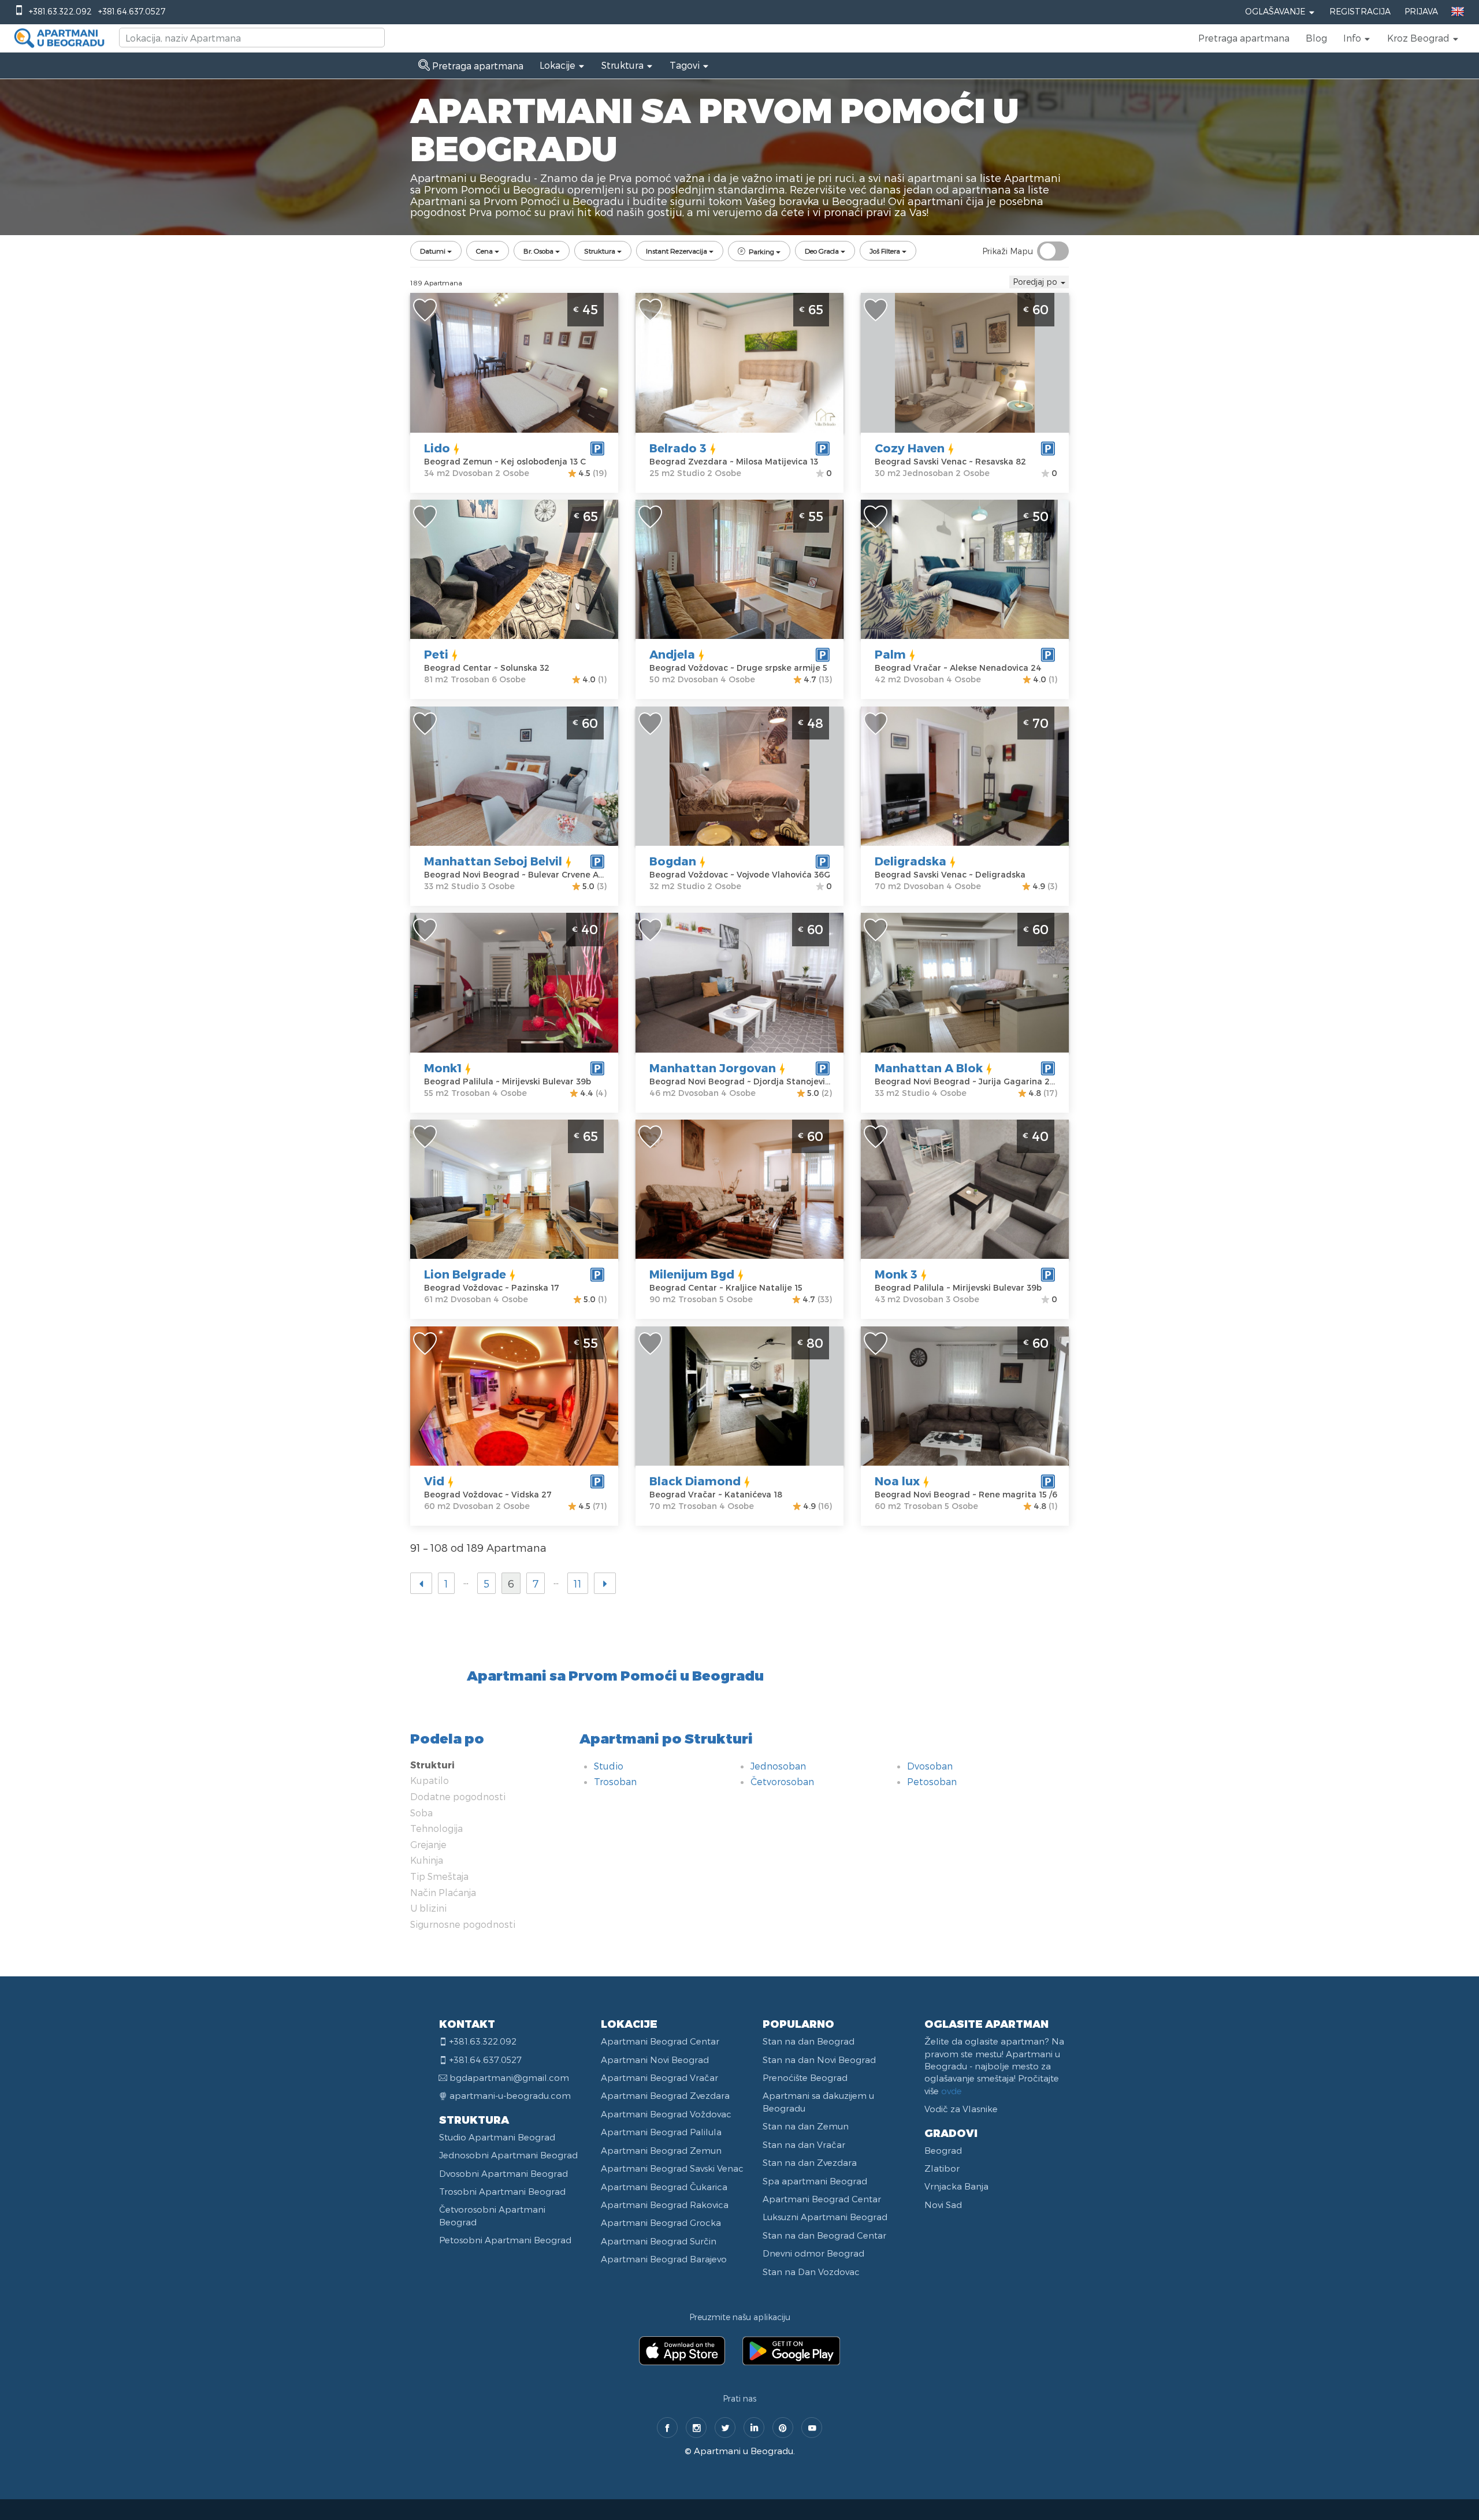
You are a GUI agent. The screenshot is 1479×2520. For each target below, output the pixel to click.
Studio (609, 1766)
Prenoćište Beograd (805, 2077)
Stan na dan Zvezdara (810, 2162)
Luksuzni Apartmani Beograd (825, 2217)
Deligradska (911, 861)
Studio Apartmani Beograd (497, 2137)
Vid (434, 1481)
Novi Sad (943, 2205)
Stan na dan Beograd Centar (824, 2235)
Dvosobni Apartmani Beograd (503, 2173)
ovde (952, 2091)
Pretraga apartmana (1244, 38)
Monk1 (443, 1068)
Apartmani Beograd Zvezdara (665, 2095)
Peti (436, 654)
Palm (890, 654)
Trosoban (615, 1781)
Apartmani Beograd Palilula (661, 2132)
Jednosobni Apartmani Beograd (508, 2155)
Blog (1316, 38)
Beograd (943, 2150)
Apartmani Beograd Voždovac (666, 2114)
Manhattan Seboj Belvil (493, 861)
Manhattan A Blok (929, 1068)
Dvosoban (930, 1766)
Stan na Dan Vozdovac (811, 2272)
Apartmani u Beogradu (744, 2451)
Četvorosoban (782, 1781)
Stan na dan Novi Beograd (819, 2060)
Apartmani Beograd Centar (660, 2041)
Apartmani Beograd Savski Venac (672, 2168)
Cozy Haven (910, 448)
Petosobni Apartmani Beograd (505, 2240)
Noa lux (897, 1481)
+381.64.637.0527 (132, 11)
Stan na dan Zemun (806, 2126)
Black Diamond (695, 1481)
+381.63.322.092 (60, 11)
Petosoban (932, 1781)
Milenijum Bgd (692, 1274)
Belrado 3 (678, 448)
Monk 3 (896, 1274)
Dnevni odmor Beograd (813, 2253)
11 (578, 1583)
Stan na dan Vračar (804, 2144)
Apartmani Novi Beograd (655, 2060)
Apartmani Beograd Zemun (661, 2150)
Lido (437, 448)
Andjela (672, 654)
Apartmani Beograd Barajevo (664, 2259)
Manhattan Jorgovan (713, 1068)
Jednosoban (778, 1766)
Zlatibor (942, 2168)
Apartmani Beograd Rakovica (665, 2205)
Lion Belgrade (465, 1274)
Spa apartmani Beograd (815, 2181)
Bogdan (673, 861)
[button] (1357, 38)
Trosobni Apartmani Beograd (502, 2191)
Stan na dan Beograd (809, 2041)
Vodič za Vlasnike (961, 2109)
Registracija (1360, 11)
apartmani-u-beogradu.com (510, 2095)
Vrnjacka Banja (956, 2186)
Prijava (1421, 11)
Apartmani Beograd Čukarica (664, 2187)
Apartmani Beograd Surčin (659, 2241)
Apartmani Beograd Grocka (661, 2222)
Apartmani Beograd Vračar (659, 2077)
